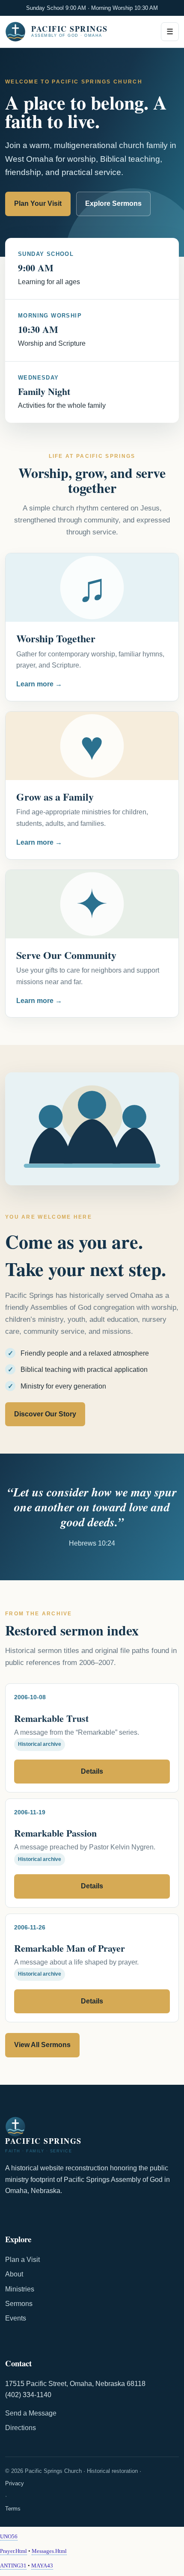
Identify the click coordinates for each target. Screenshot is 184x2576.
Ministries (20, 2289)
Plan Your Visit (38, 203)
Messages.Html (49, 2551)
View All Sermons (42, 2045)
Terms (13, 2509)
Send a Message (31, 2413)
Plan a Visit (22, 2260)
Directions (21, 2428)
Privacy (15, 2483)
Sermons (19, 2304)
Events (16, 2318)
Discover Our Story (45, 1414)
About (14, 2274)
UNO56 (9, 2536)
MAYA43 (42, 2566)
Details (92, 1771)
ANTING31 (13, 2566)
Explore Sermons (113, 203)
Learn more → (39, 684)
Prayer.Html (13, 2551)
